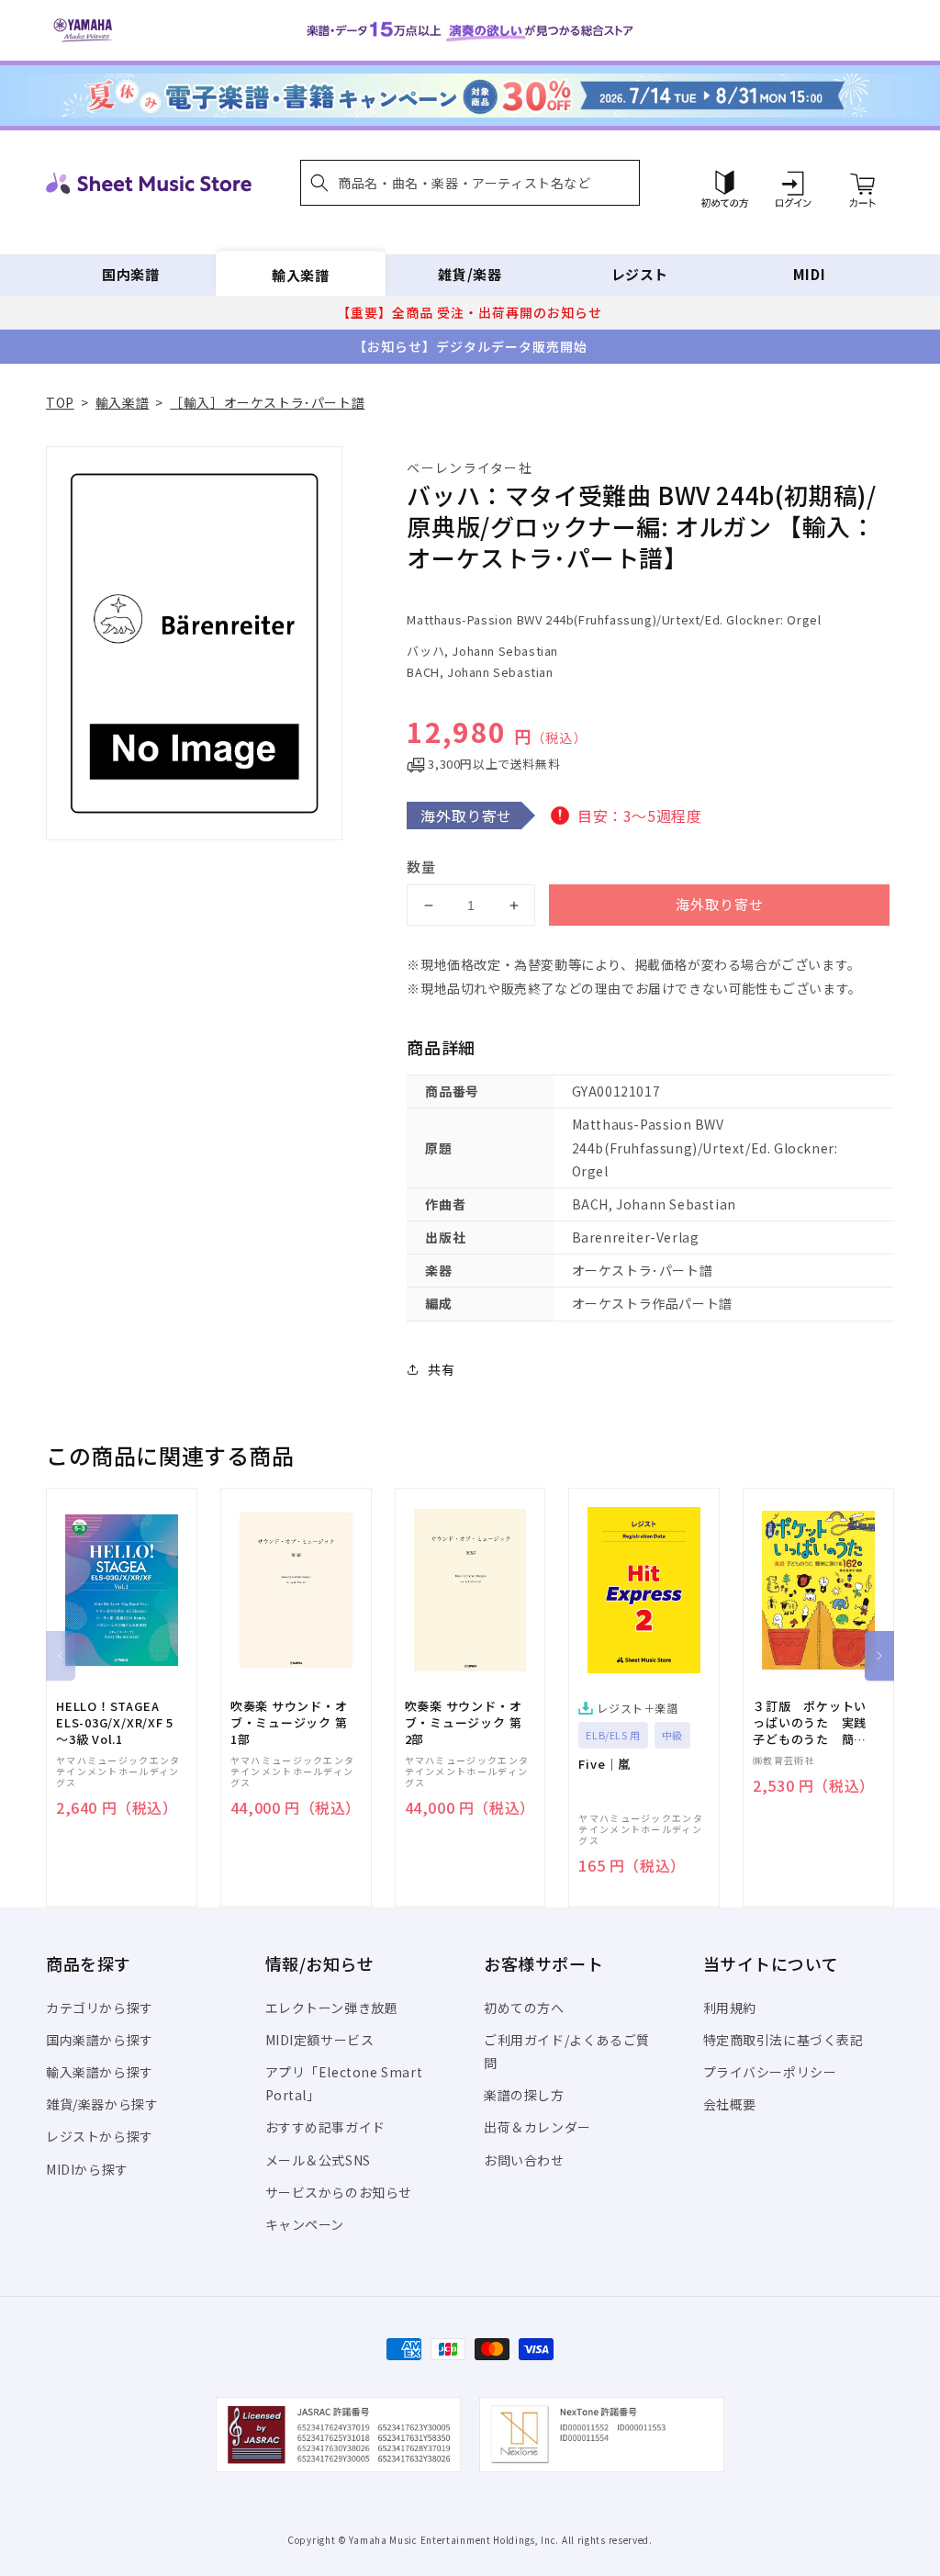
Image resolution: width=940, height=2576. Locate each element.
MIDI (809, 274)
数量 (421, 866)
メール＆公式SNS (318, 2160)
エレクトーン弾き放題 (332, 2008)
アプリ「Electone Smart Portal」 (344, 2083)
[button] (470, 183)
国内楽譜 (130, 274)
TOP (60, 402)
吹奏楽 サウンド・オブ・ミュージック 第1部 (289, 1723)
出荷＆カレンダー (537, 2127)
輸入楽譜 (300, 274)
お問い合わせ (524, 2160)
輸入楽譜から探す (100, 2072)
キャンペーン (305, 2224)
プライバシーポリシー (770, 2072)
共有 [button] (441, 1369)
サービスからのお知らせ (339, 2192)
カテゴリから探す (100, 2008)
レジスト (640, 274)
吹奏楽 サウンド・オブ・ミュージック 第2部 (464, 1723)
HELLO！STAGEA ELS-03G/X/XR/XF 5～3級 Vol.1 (115, 1723)
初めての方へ (524, 2008)
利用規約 (730, 2008)
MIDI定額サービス (320, 2040)
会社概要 (730, 2104)
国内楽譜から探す (100, 2040)
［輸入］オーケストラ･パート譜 (267, 402)
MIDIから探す (87, 2169)
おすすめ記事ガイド (325, 2127)
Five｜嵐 (604, 1764)
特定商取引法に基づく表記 (783, 2040)
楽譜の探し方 (524, 2095)
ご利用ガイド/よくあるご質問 (567, 2051)
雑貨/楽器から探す (102, 2104)
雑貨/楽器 (470, 274)
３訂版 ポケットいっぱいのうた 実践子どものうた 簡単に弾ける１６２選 (810, 1723)
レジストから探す (100, 2136)
